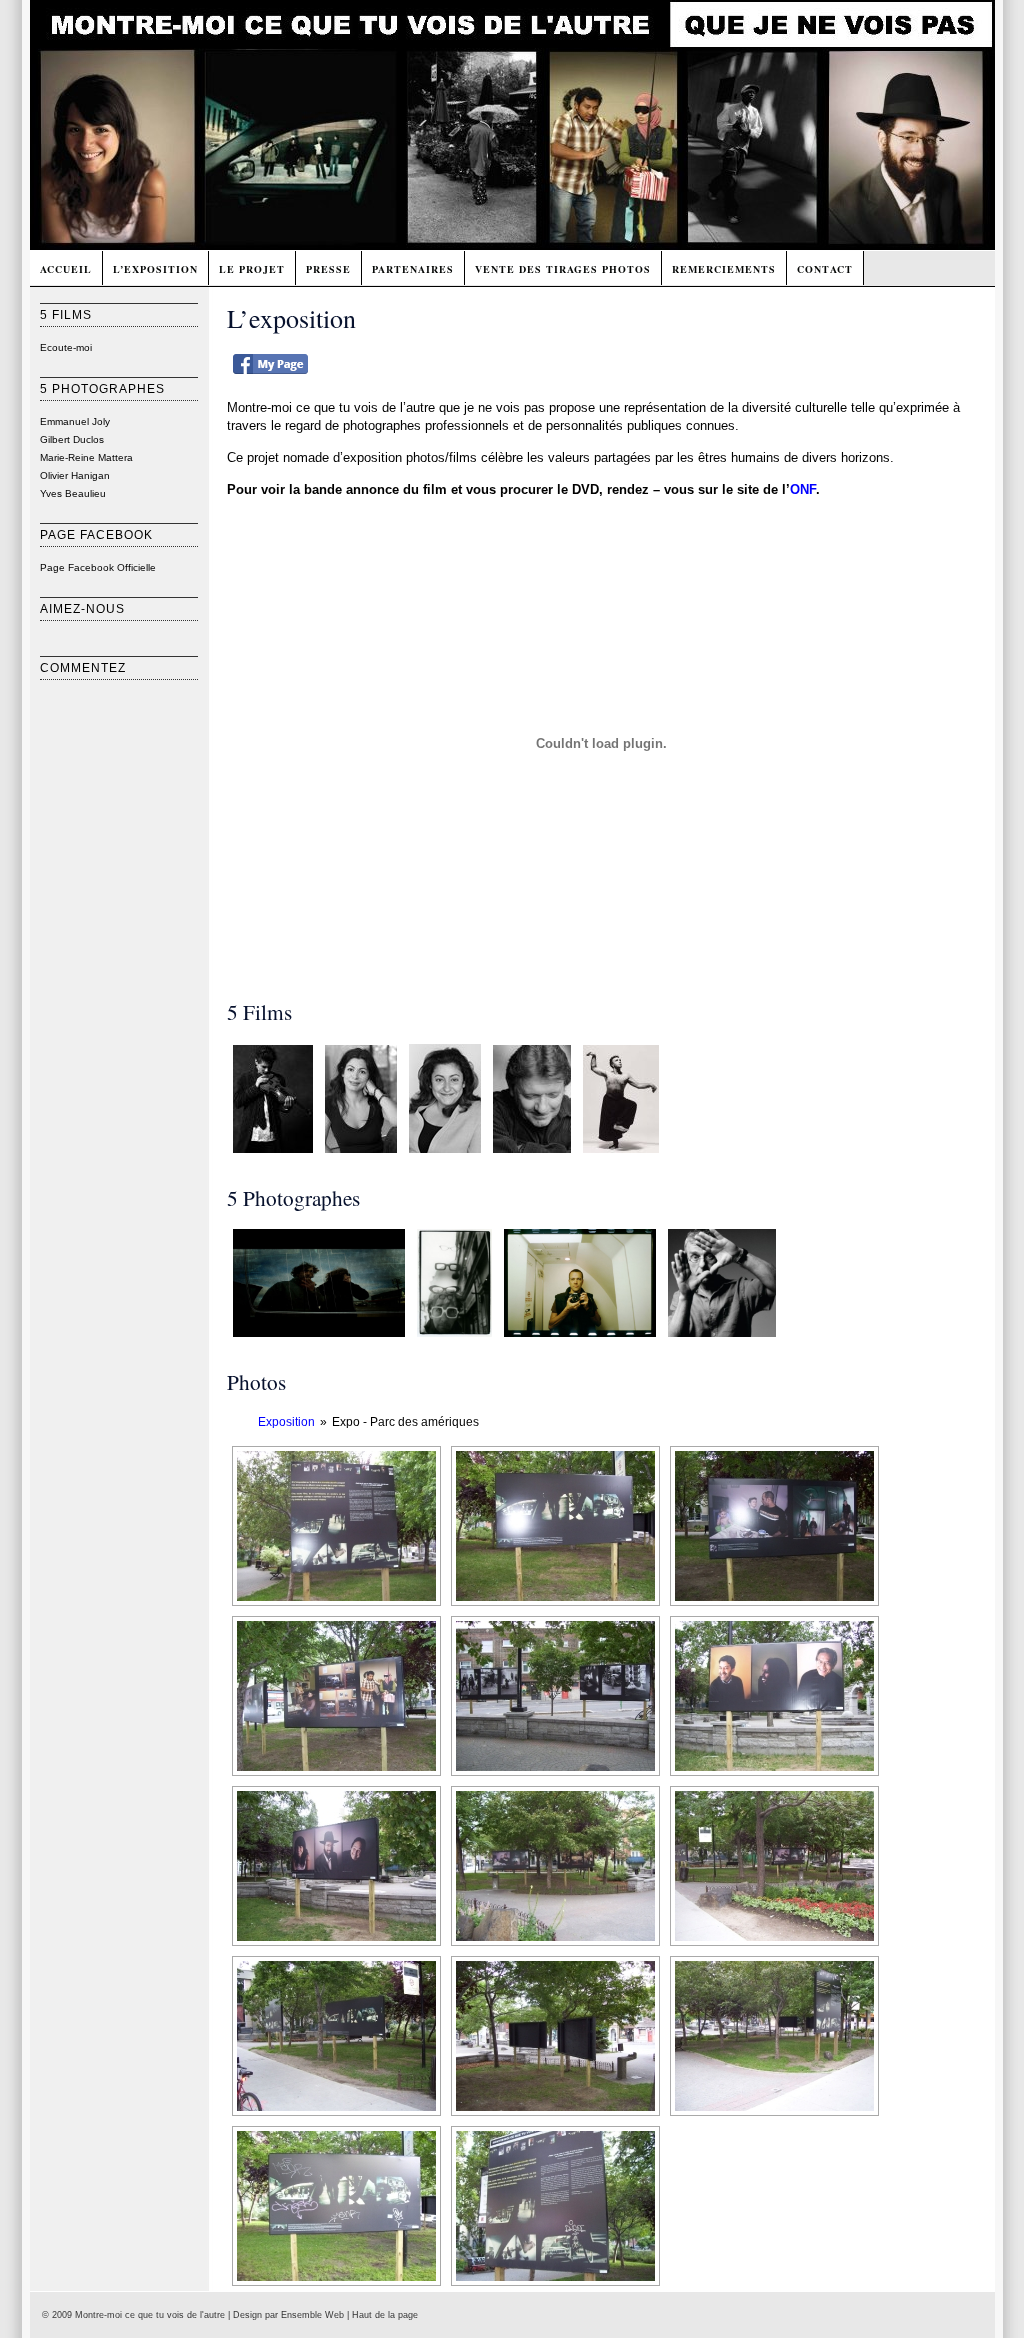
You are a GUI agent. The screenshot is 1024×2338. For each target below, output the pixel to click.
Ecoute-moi (66, 347)
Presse (328, 269)
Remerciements (724, 269)
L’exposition (155, 269)
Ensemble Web (312, 2315)
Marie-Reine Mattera (86, 457)
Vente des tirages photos (563, 269)
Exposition (286, 1422)
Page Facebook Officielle (98, 567)
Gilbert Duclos (72, 439)
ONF (803, 489)
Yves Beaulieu (73, 493)
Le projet (252, 269)
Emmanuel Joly (75, 421)
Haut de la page (385, 2315)
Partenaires (413, 269)
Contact (825, 269)
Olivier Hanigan (75, 475)
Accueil (66, 269)
